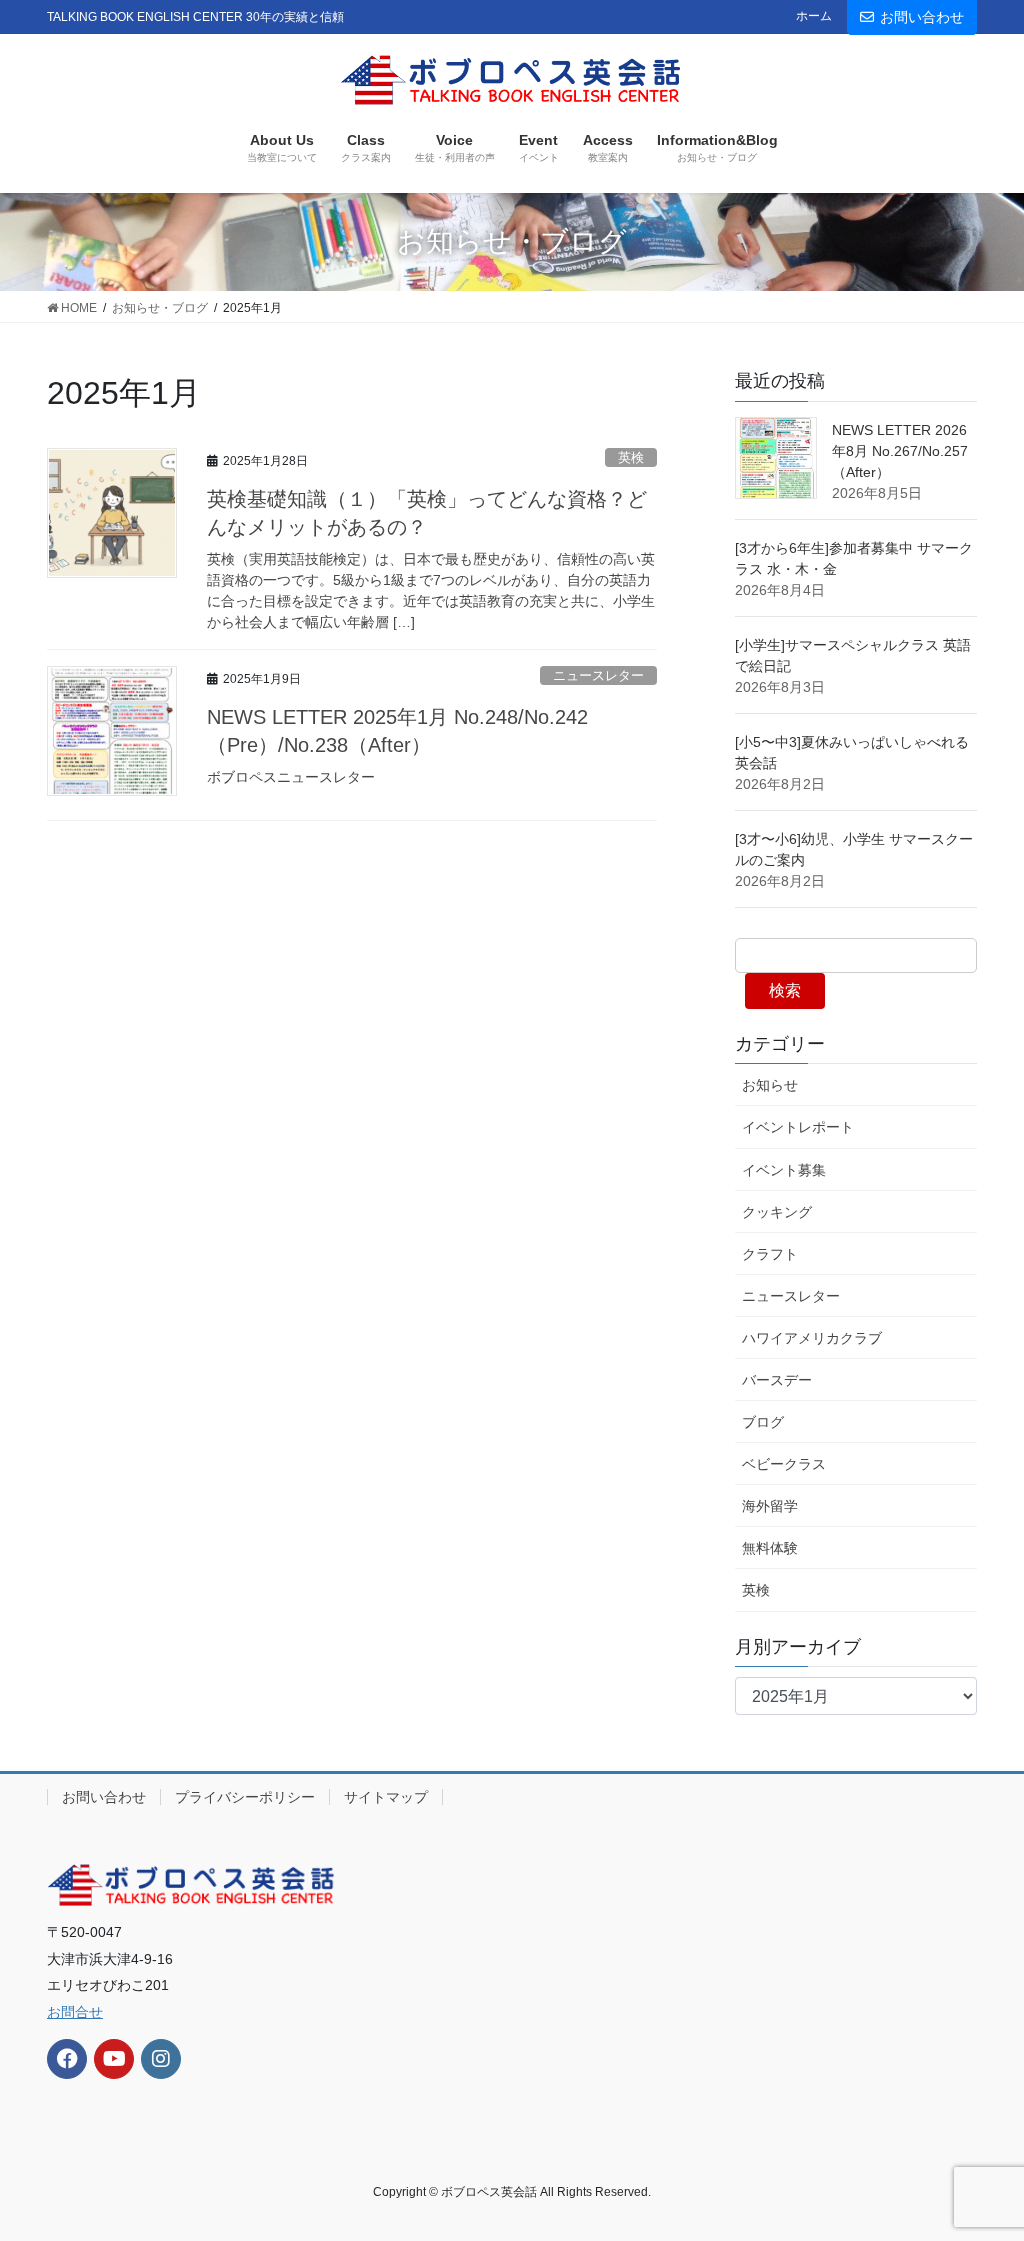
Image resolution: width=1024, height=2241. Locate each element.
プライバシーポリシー (245, 1797)
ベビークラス (784, 1464)
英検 (631, 457)
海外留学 (770, 1506)
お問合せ (75, 2012)
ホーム (814, 16)
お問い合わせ (922, 17)
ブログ (763, 1422)
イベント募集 (784, 1170)
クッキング (777, 1212)
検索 (785, 990)
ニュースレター (598, 675)
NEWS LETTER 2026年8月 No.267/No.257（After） (900, 451)
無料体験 (770, 1548)
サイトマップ (386, 1797)
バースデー (777, 1380)
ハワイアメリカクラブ (812, 1338)
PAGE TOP (980, 2156)
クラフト (770, 1254)
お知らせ (770, 1085)
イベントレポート (798, 1127)
